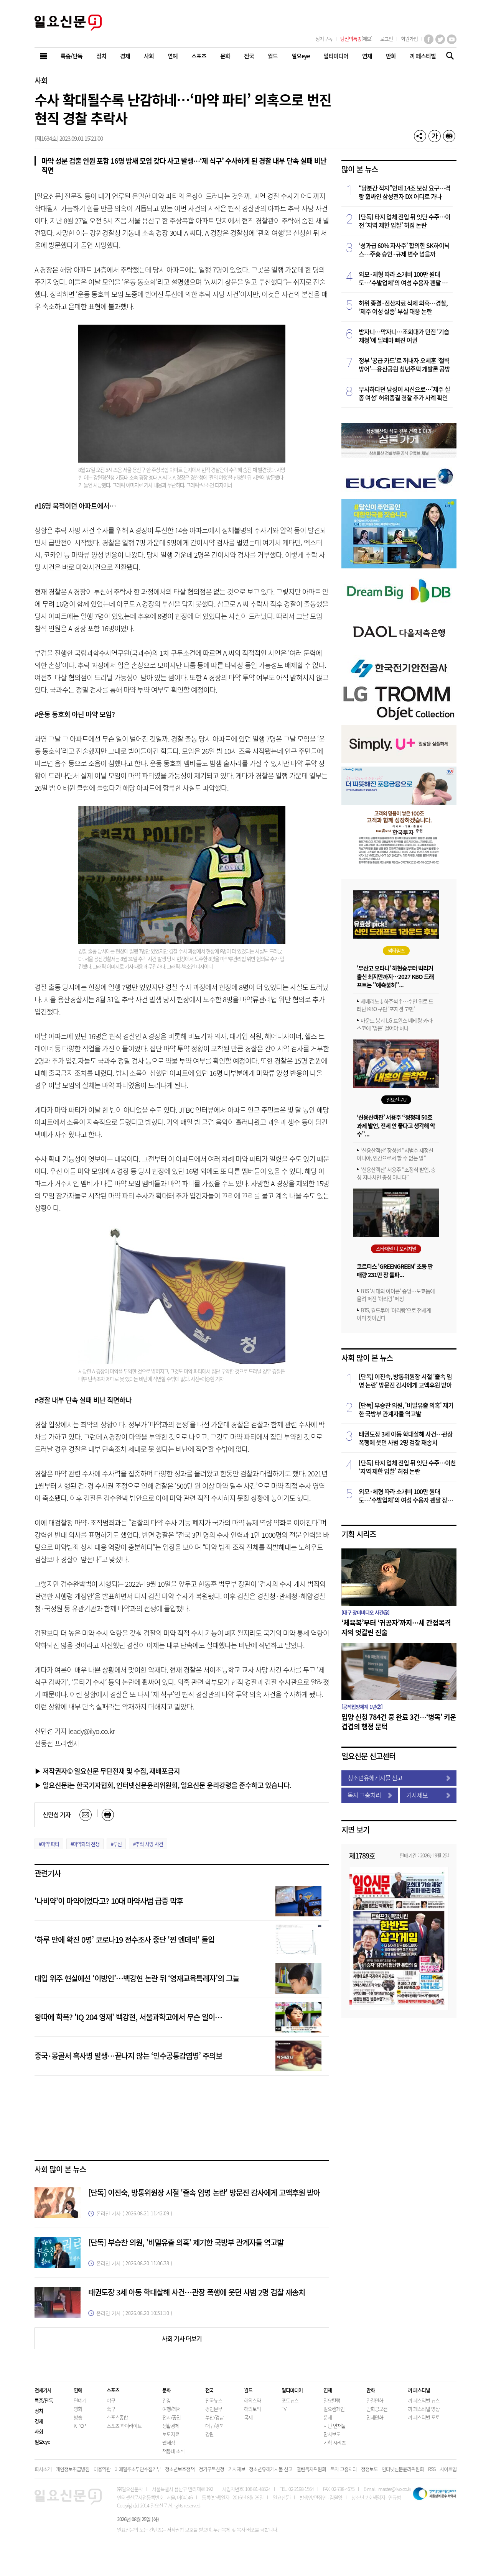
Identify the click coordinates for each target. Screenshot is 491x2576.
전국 (209, 2390)
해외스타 (252, 2400)
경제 (39, 2421)
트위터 (440, 39)
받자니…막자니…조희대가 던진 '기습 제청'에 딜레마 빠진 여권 (404, 336)
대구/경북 (214, 2426)
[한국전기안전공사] (399, 679)
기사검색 (448, 57)
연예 (78, 2390)
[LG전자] (399, 719)
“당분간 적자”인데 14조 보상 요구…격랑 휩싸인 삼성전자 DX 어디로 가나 (404, 192)
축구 (111, 2409)
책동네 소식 (173, 2451)
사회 (41, 80)
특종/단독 (44, 2400)
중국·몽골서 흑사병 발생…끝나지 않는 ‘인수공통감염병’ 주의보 (128, 2056)
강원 (209, 2434)
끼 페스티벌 (419, 2390)
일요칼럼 (332, 2400)
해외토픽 (252, 2409)
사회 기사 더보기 (182, 2338)
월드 (248, 2390)
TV (284, 2409)
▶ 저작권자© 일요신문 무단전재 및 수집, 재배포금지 (107, 1771)
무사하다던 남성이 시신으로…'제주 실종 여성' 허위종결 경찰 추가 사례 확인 (404, 393)
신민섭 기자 (57, 1814)
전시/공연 (171, 2417)
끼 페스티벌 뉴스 (424, 2400)
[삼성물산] (399, 455)
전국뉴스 (214, 2400)
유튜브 (452, 39)
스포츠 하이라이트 (124, 2426)
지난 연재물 (334, 2426)
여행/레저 (171, 2409)
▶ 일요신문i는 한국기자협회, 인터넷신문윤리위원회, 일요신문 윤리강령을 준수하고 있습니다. (163, 1785)
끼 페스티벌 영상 (424, 2409)
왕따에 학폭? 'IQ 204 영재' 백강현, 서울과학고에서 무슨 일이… (128, 2017)
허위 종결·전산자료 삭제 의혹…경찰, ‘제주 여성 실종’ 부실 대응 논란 (403, 307)
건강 (166, 2400)
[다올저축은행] (399, 649)
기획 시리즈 (359, 1534)
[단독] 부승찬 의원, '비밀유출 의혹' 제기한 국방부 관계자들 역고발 (186, 2242)
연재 (328, 2390)
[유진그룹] (399, 493)
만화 (371, 2390)
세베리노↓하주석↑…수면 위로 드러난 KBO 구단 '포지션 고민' (395, 1005)
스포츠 (113, 2390)
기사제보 (417, 1795)
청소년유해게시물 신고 (375, 1778)
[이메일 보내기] (86, 1815)
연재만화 (375, 2417)
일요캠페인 (334, 2409)
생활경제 (171, 2426)
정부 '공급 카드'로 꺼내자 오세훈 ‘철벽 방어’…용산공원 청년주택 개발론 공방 (404, 364)
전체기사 (43, 2390)
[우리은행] (399, 802)
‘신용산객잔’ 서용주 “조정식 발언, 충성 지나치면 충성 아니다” (396, 1173)
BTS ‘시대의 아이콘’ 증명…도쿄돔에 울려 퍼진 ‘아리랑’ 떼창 (396, 1295)
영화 (78, 2409)
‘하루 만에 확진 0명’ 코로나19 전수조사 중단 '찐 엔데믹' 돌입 (124, 1940)
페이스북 (429, 39)
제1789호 (362, 1855)
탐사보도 (332, 2434)
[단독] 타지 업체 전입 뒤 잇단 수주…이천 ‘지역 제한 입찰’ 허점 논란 (404, 221)
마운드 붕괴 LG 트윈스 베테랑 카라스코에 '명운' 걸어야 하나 (395, 1024)
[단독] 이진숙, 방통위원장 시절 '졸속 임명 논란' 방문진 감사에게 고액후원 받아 (204, 2193)
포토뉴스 (290, 2400)
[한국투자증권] (399, 863)
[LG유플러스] (399, 761)
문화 (166, 2390)
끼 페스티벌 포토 (424, 2417)
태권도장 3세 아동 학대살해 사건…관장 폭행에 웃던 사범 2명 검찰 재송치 (197, 2292)
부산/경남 (214, 2417)
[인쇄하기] (449, 136)
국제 (248, 2417)
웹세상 (169, 2442)
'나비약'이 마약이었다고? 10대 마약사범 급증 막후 (109, 1901)
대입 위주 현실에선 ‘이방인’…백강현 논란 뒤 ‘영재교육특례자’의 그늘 (137, 1978)
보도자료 (171, 2434)
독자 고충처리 (364, 1795)
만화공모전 (377, 2409)
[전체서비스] (44, 56)
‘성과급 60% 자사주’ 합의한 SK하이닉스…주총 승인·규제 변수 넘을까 (404, 250)
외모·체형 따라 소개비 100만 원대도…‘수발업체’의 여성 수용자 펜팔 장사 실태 (406, 278)
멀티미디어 (292, 2390)
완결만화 (375, 2400)
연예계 (80, 2400)
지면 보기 (355, 1830)
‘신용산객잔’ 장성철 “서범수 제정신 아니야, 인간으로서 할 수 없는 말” (395, 1154)
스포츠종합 (117, 2417)
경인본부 (214, 2409)
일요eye (42, 2442)
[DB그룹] (399, 608)
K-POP (80, 2426)
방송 (78, 2417)
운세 (328, 2417)
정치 (39, 2411)
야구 (111, 2400)
